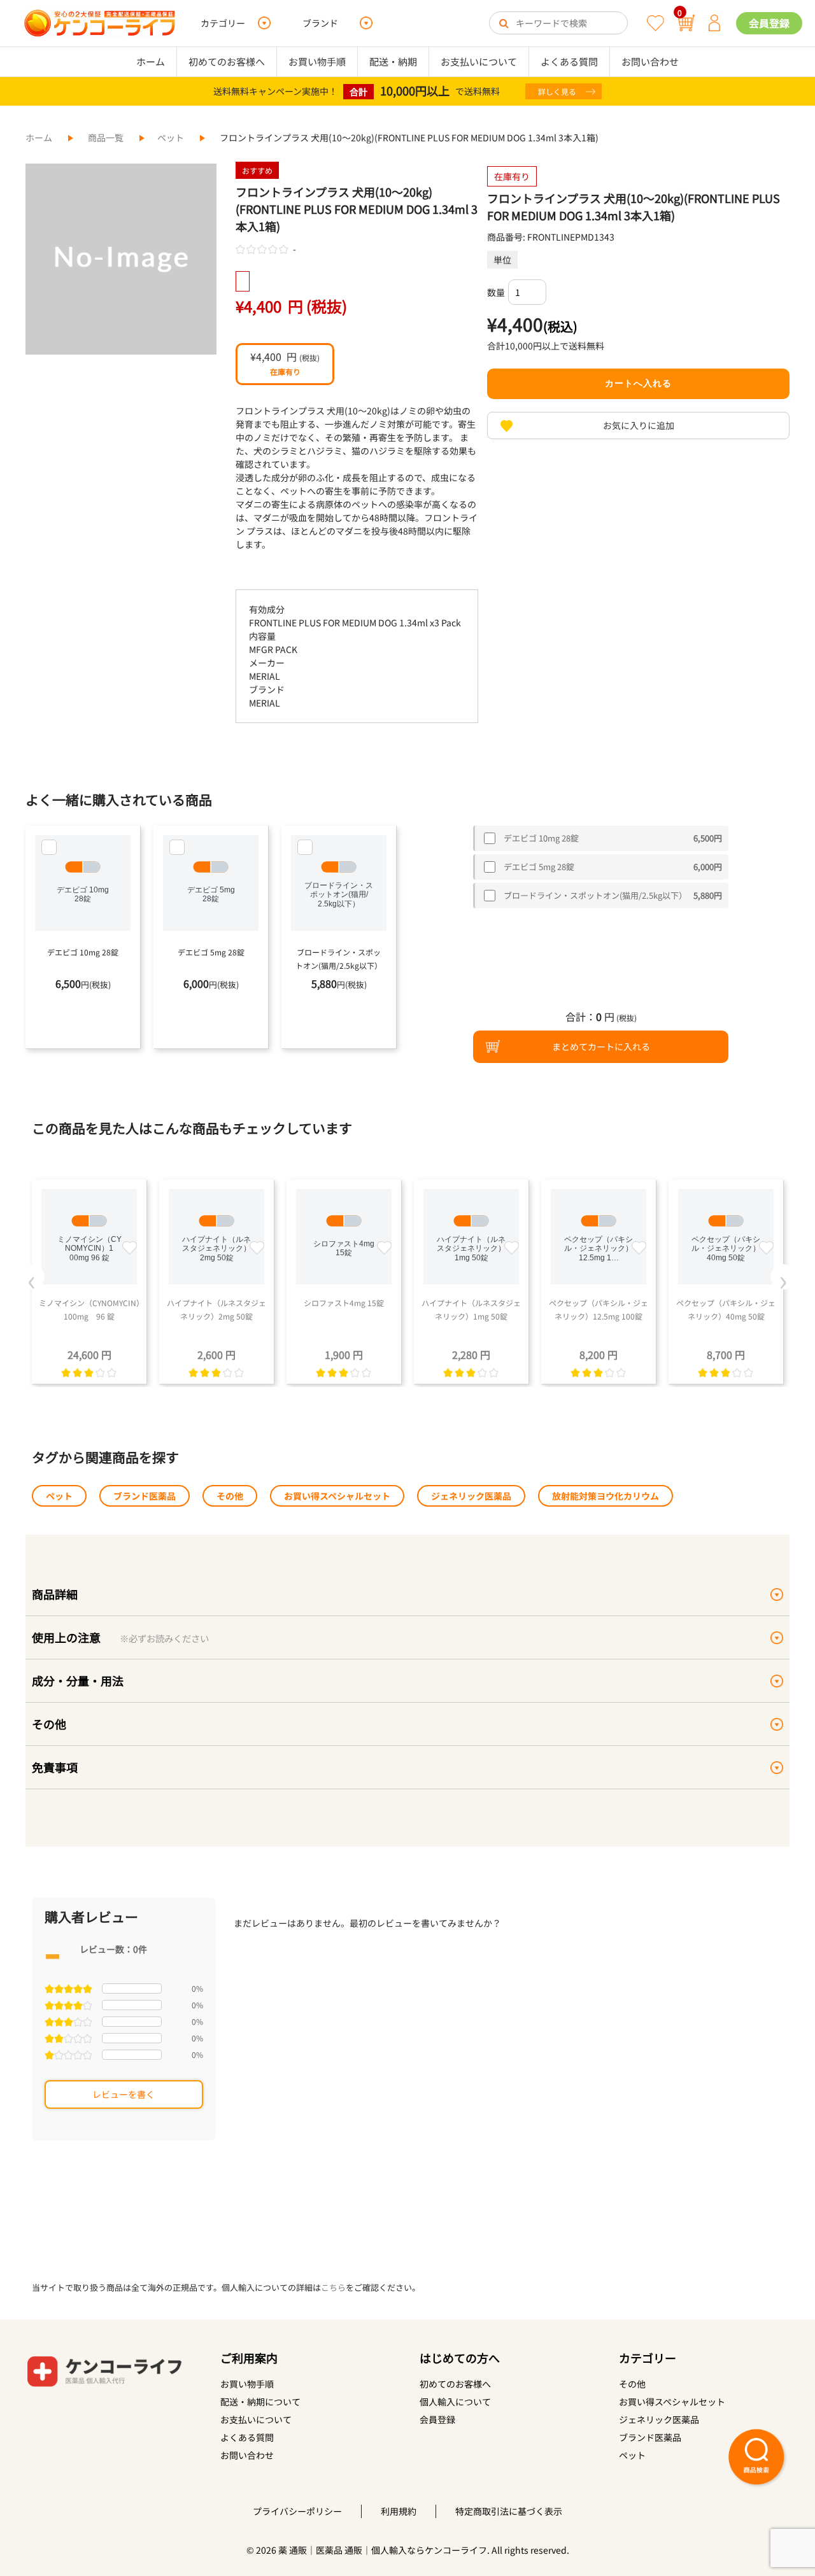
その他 (230, 1496)
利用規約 (399, 2511)
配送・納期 (393, 61)
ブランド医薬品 (145, 1496)
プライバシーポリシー (297, 2511)
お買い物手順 (317, 61)
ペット (171, 137)
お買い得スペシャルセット (337, 1496)
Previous (32, 1277)
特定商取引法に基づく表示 (509, 2511)
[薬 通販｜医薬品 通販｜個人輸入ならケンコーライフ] (100, 23)
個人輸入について (455, 2402)
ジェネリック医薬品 (471, 1496)
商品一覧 (106, 137)
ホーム (151, 61)
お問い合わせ (650, 61)
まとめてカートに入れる (601, 1046)
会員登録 (769, 23)
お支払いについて (479, 61)
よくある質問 (569, 61)
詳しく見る (557, 91)
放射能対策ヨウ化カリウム (606, 1496)
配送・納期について (260, 2402)
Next (783, 1277)
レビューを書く (124, 2094)
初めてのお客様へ (227, 61)
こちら (333, 2287)
